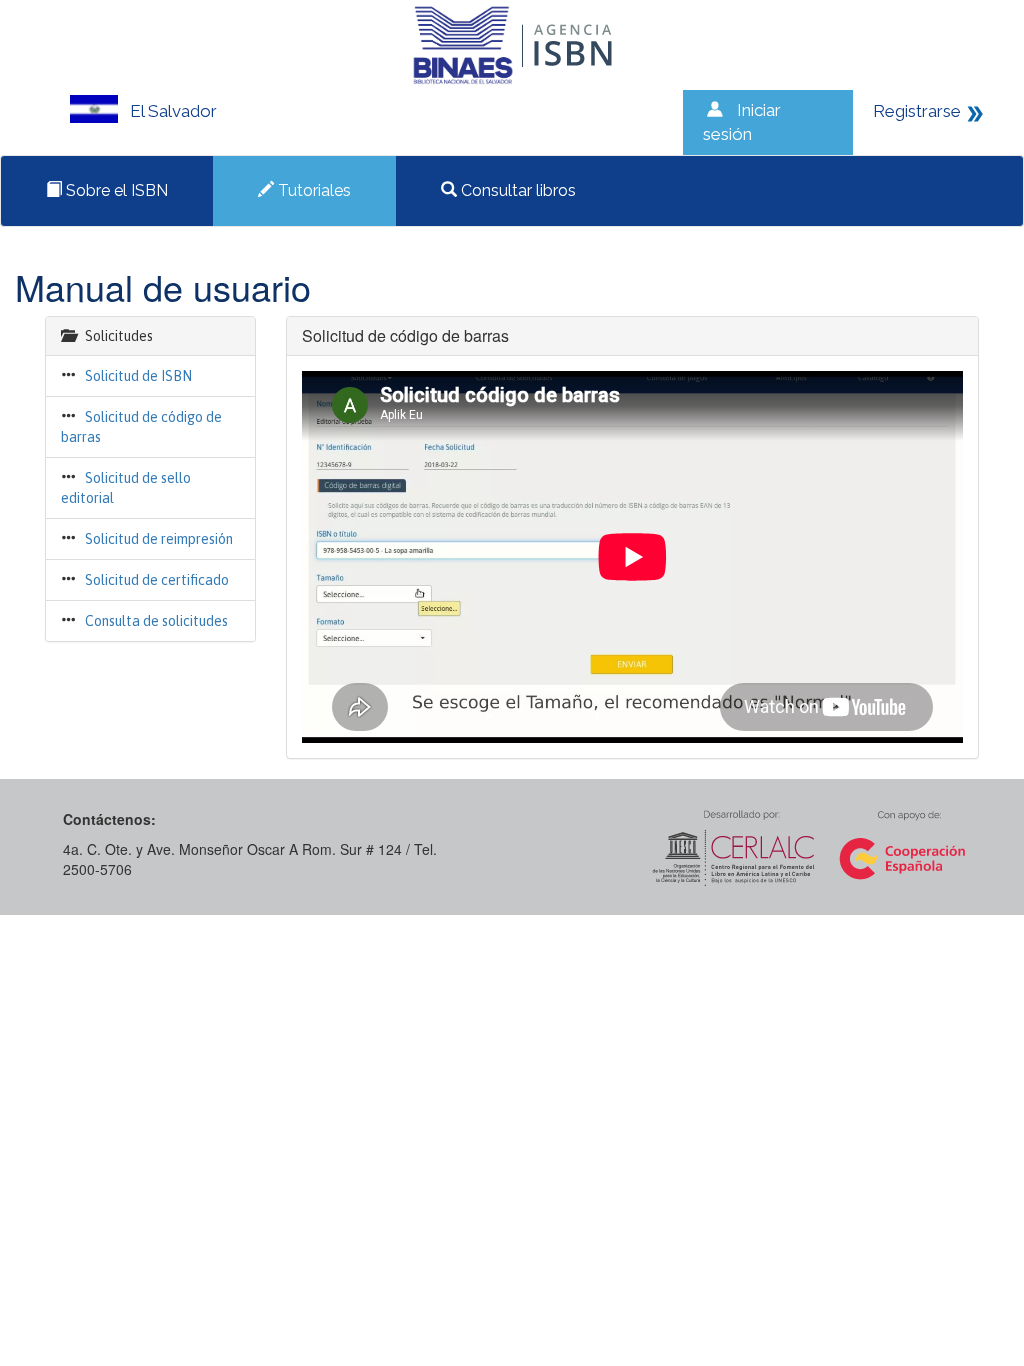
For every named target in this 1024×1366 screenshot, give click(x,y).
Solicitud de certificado (157, 580)
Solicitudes (119, 336)
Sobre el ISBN (115, 190)
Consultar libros (516, 190)
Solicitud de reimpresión (159, 539)
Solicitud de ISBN (138, 376)
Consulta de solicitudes (156, 621)
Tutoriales (312, 190)
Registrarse (917, 111)
